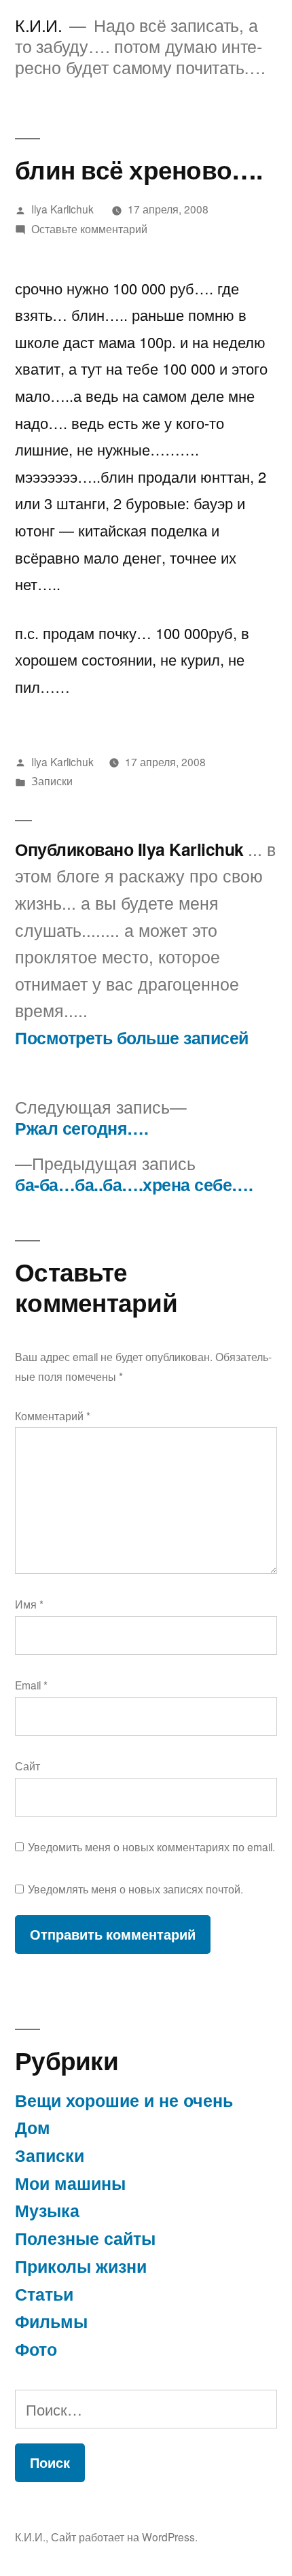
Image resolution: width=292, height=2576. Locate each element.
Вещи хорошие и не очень (124, 2100)
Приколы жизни (81, 2266)
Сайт (28, 1766)
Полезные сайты (85, 2238)
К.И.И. (38, 25)
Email (31, 1685)
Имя (29, 1604)
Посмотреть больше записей (132, 1038)
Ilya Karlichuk (62, 209)
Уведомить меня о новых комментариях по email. (151, 1847)
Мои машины (70, 2183)
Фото (36, 2349)
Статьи (44, 2294)
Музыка (47, 2210)
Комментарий (53, 1415)
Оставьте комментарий (89, 228)
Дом (33, 2127)
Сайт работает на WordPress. (124, 2537)
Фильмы (51, 2321)
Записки (52, 780)
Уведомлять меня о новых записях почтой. (135, 1889)
